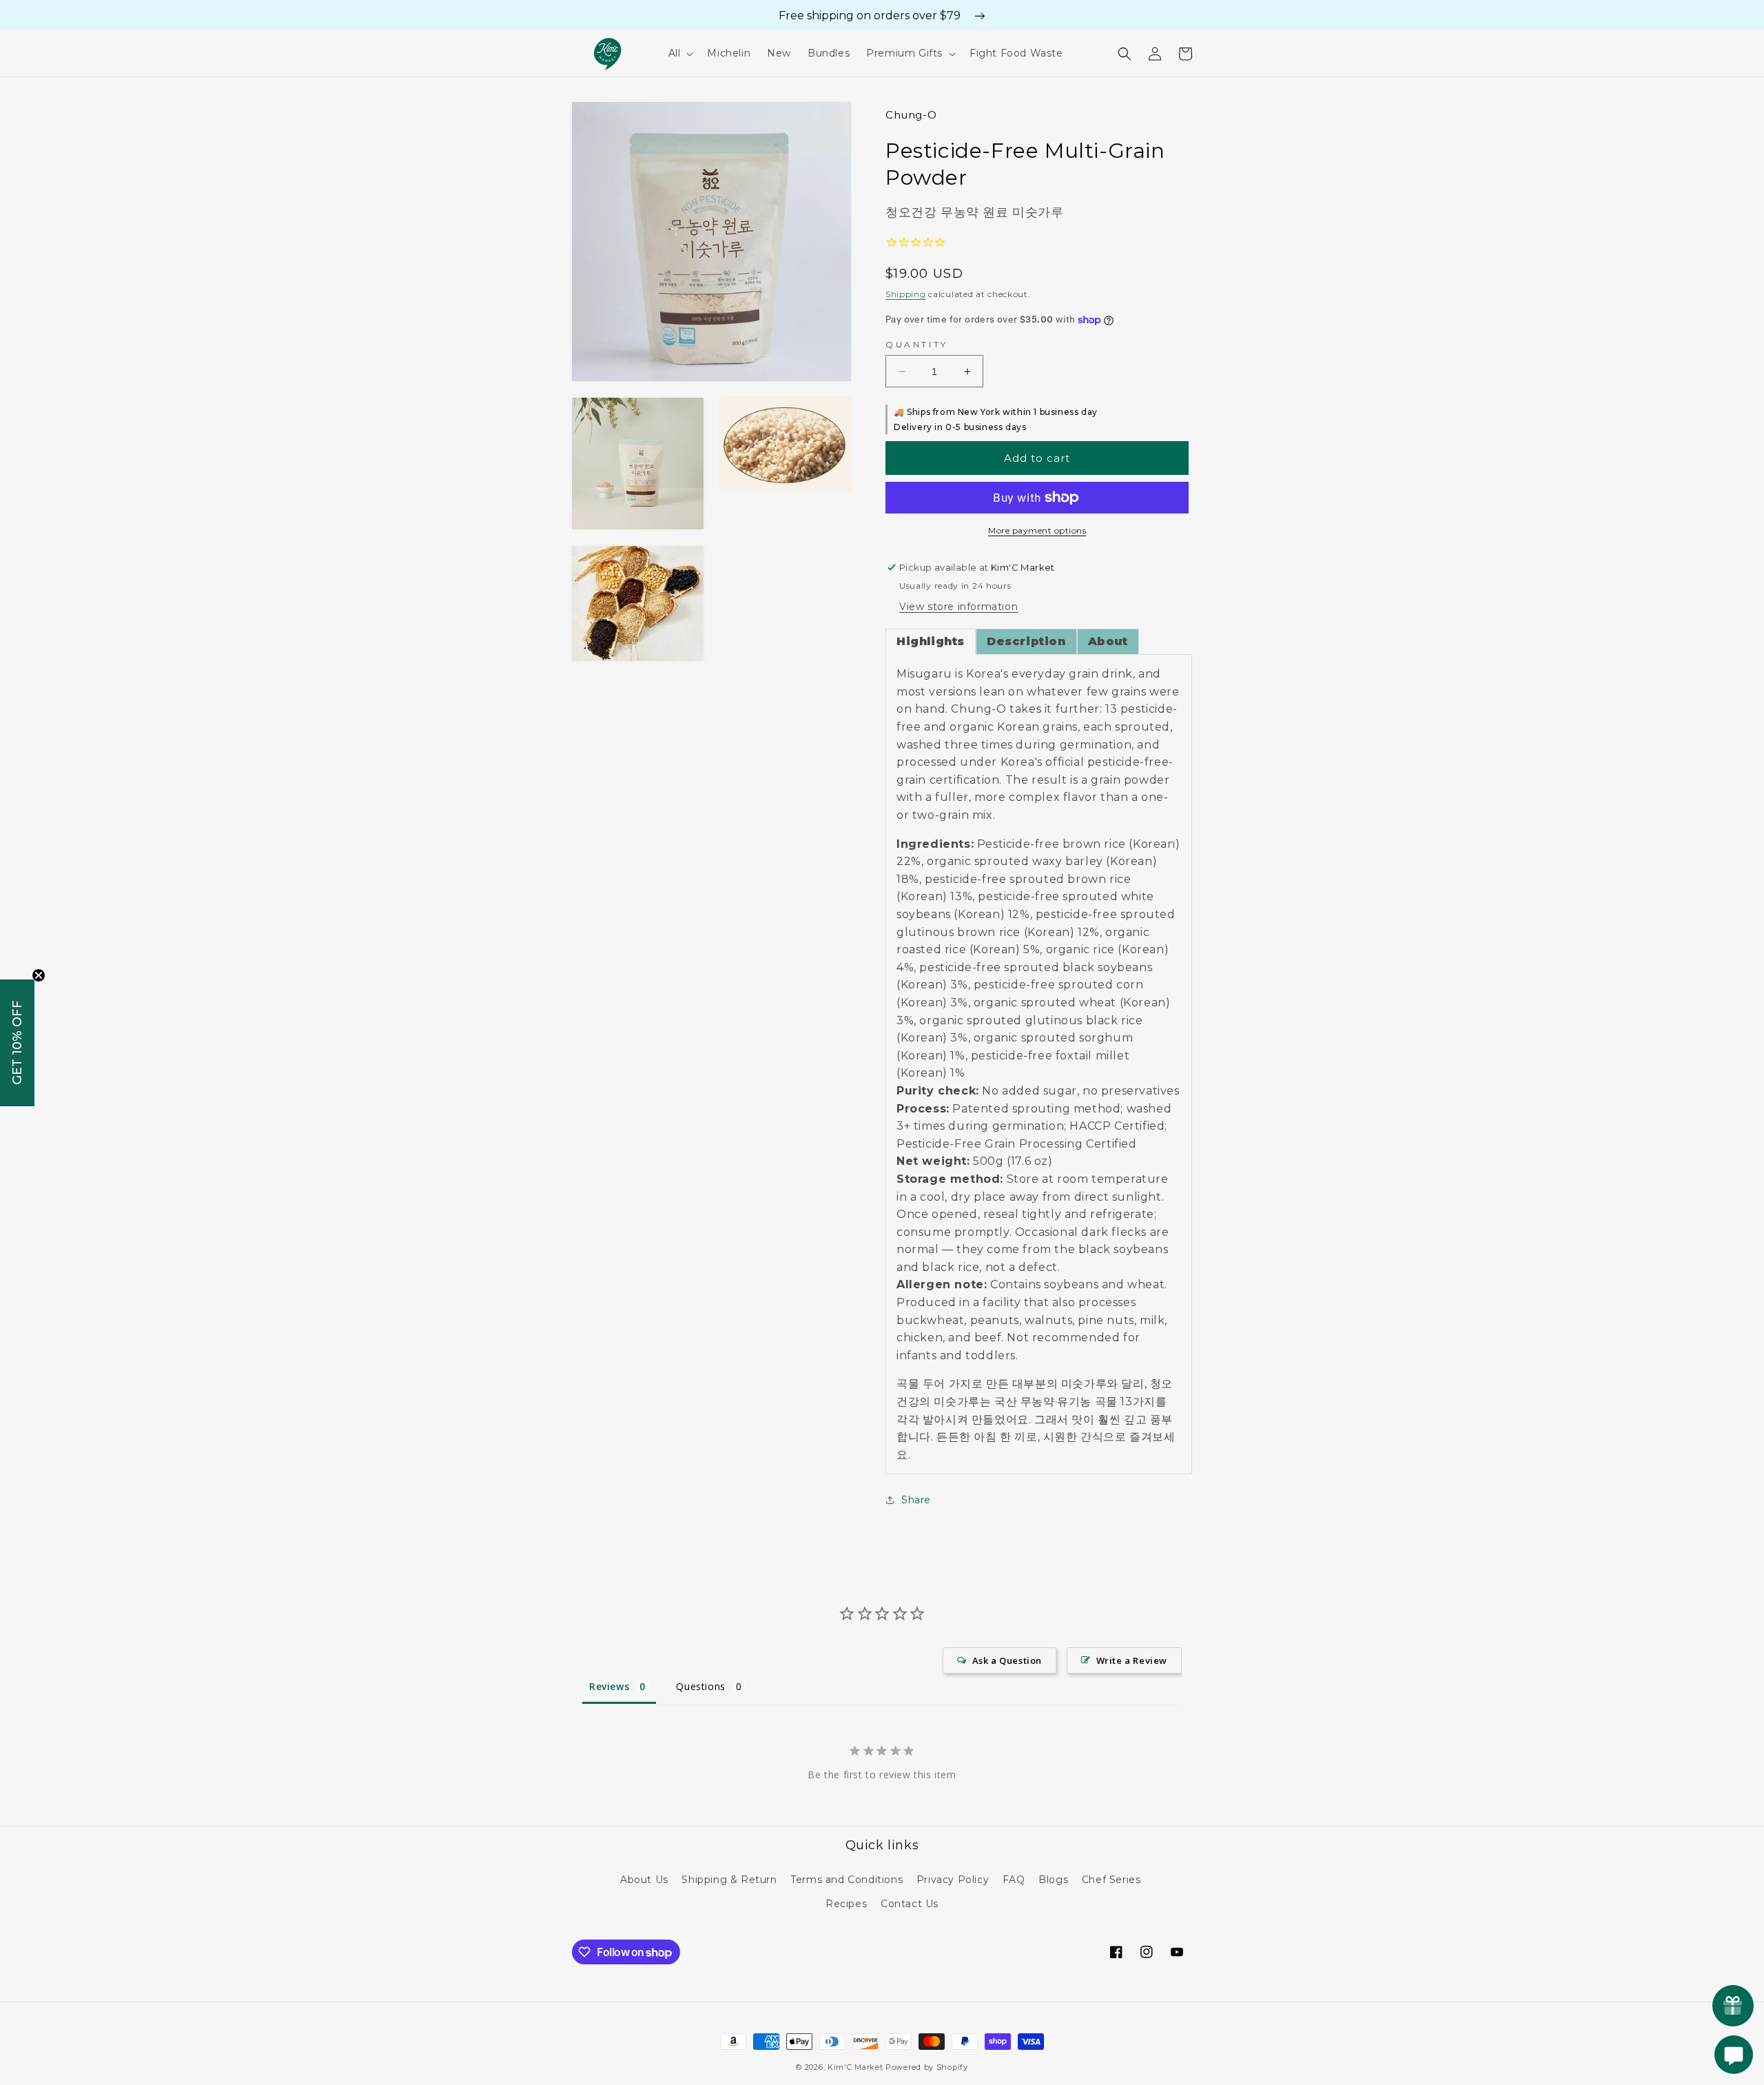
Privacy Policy (953, 1880)
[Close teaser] (39, 975)
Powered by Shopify (927, 2067)
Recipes (846, 1904)
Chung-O (911, 115)
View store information (958, 607)
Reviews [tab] (609, 1686)
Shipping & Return (729, 1880)
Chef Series (1111, 1880)
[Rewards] (1733, 2006)
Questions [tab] (700, 1686)
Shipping (906, 294)
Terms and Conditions (847, 1880)
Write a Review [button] (1132, 1660)
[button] (680, 53)
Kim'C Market (855, 2067)
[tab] (931, 642)
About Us (644, 1880)
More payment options (1037, 530)
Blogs (1053, 1880)
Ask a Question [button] (1007, 1660)
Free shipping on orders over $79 (870, 16)
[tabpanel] (1039, 1064)
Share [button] (916, 1500)
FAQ (1014, 1880)
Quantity (917, 344)
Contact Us (910, 1904)
